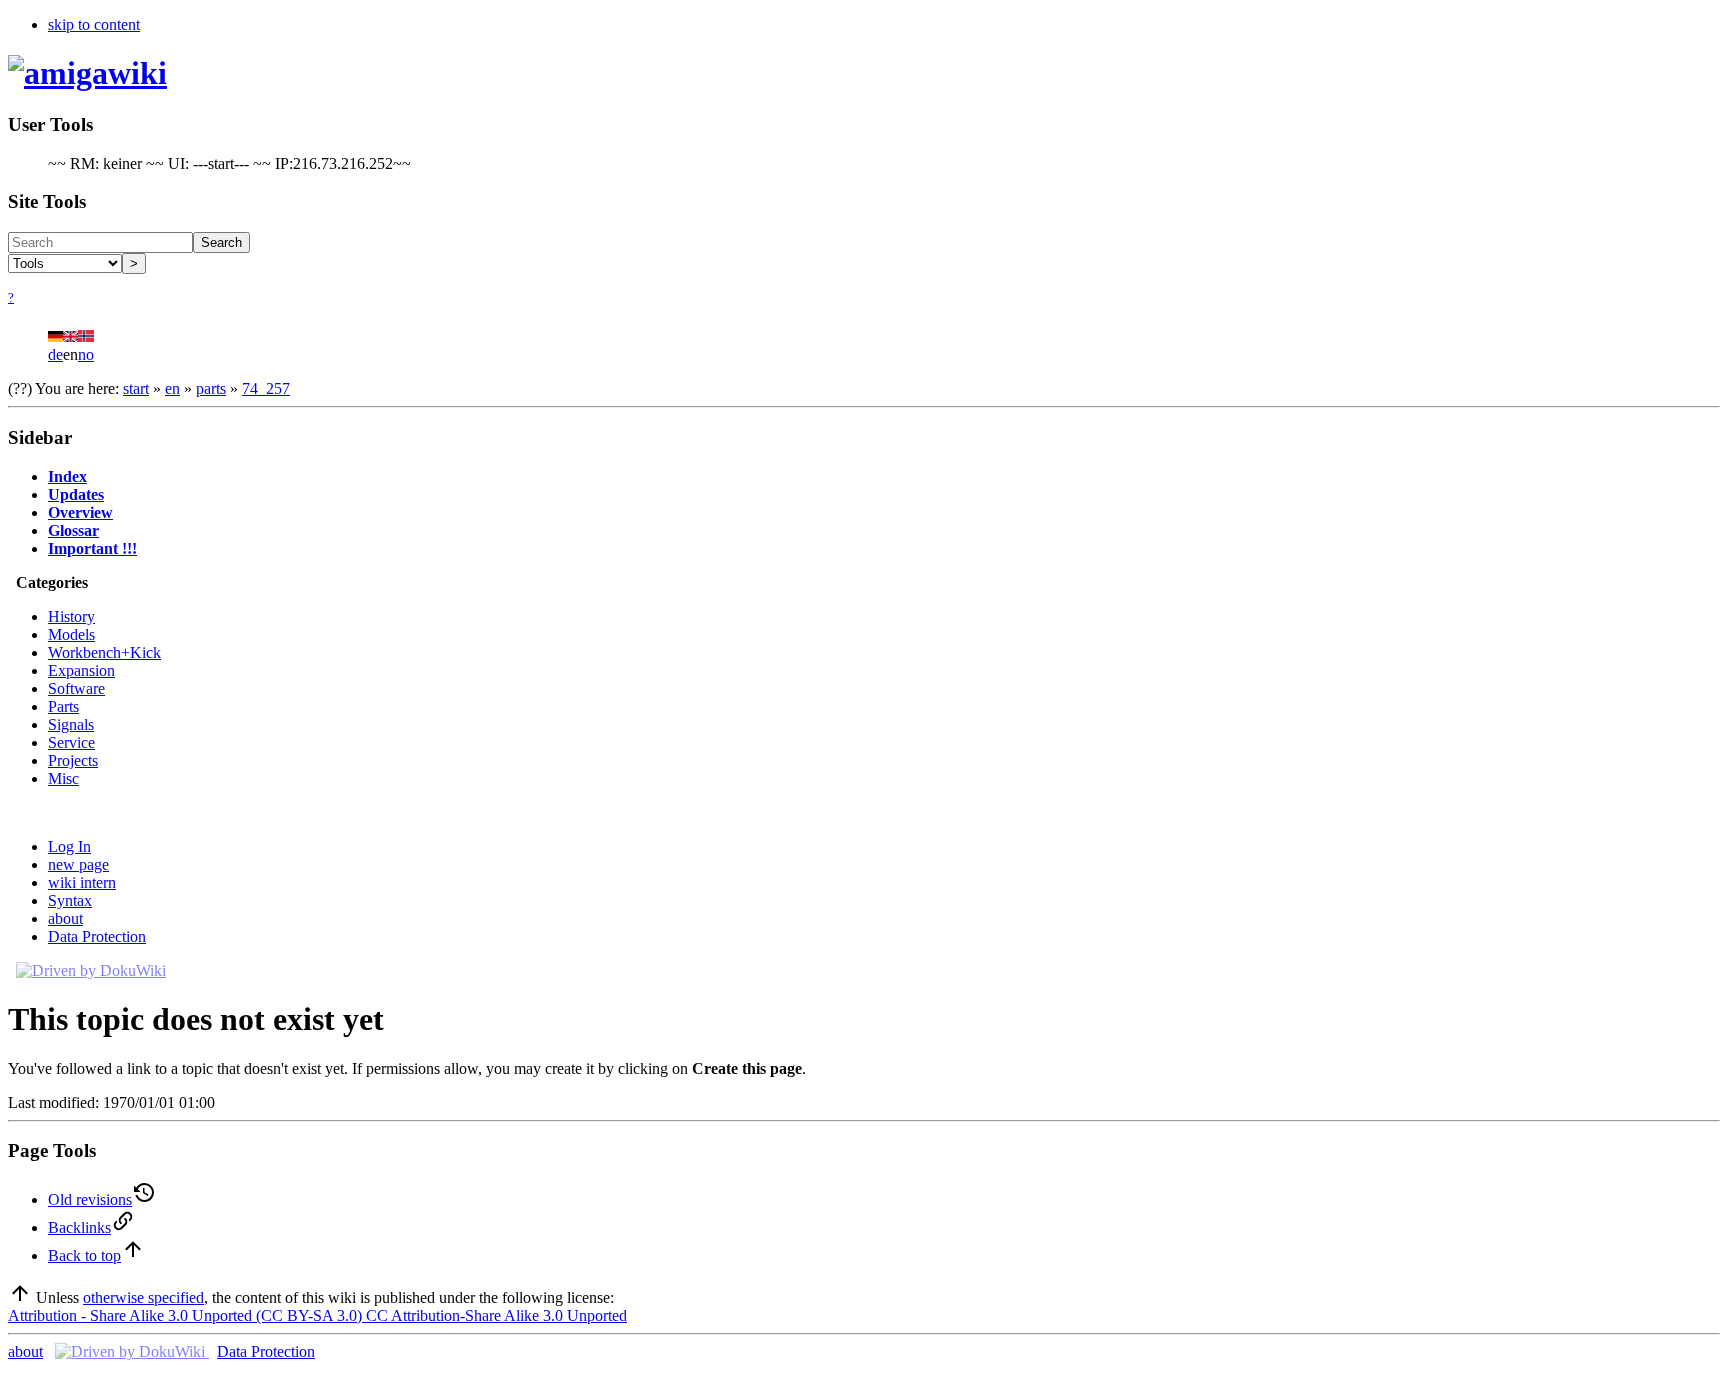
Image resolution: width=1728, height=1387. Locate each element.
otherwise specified (143, 1297)
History (71, 616)
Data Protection (97, 936)
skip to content (94, 24)
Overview (80, 512)
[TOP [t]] (20, 1297)
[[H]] (87, 73)
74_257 (266, 388)
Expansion (81, 670)
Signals (71, 724)
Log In (69, 846)
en (172, 388)
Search (221, 242)
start (136, 388)
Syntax (70, 900)
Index (67, 476)
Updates (76, 494)
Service (71, 742)
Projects (73, 760)
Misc (63, 778)
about (65, 918)
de (55, 354)
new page (78, 864)
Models (71, 634)
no (86, 354)
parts (211, 388)
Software (76, 688)
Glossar (73, 530)
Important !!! (92, 548)
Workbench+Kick (104, 652)
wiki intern (82, 882)
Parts (63, 706)
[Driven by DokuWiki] (91, 970)
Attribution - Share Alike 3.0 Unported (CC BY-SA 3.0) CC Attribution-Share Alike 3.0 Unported (317, 1315)
